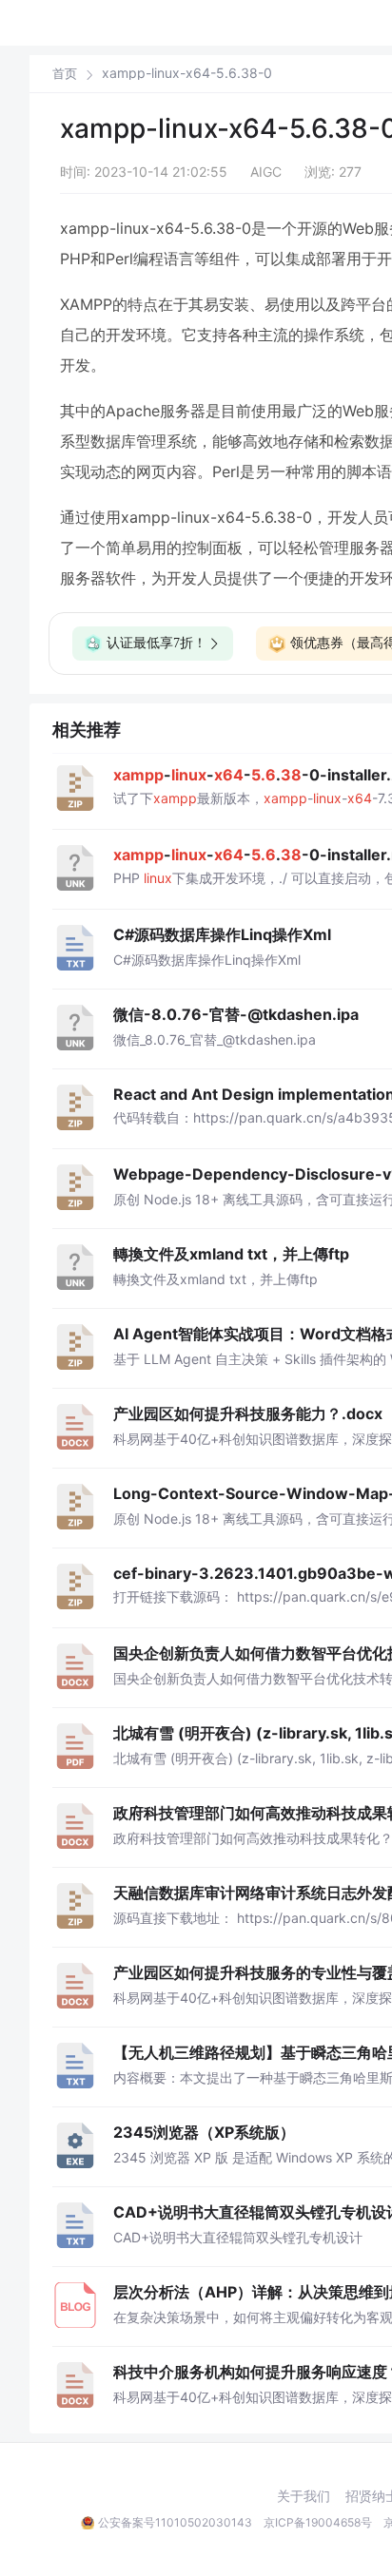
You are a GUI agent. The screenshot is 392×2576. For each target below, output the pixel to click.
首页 (65, 74)
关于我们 (304, 2496)
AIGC (266, 172)
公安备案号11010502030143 (175, 2522)
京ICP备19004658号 (318, 2522)
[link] (65, 73)
